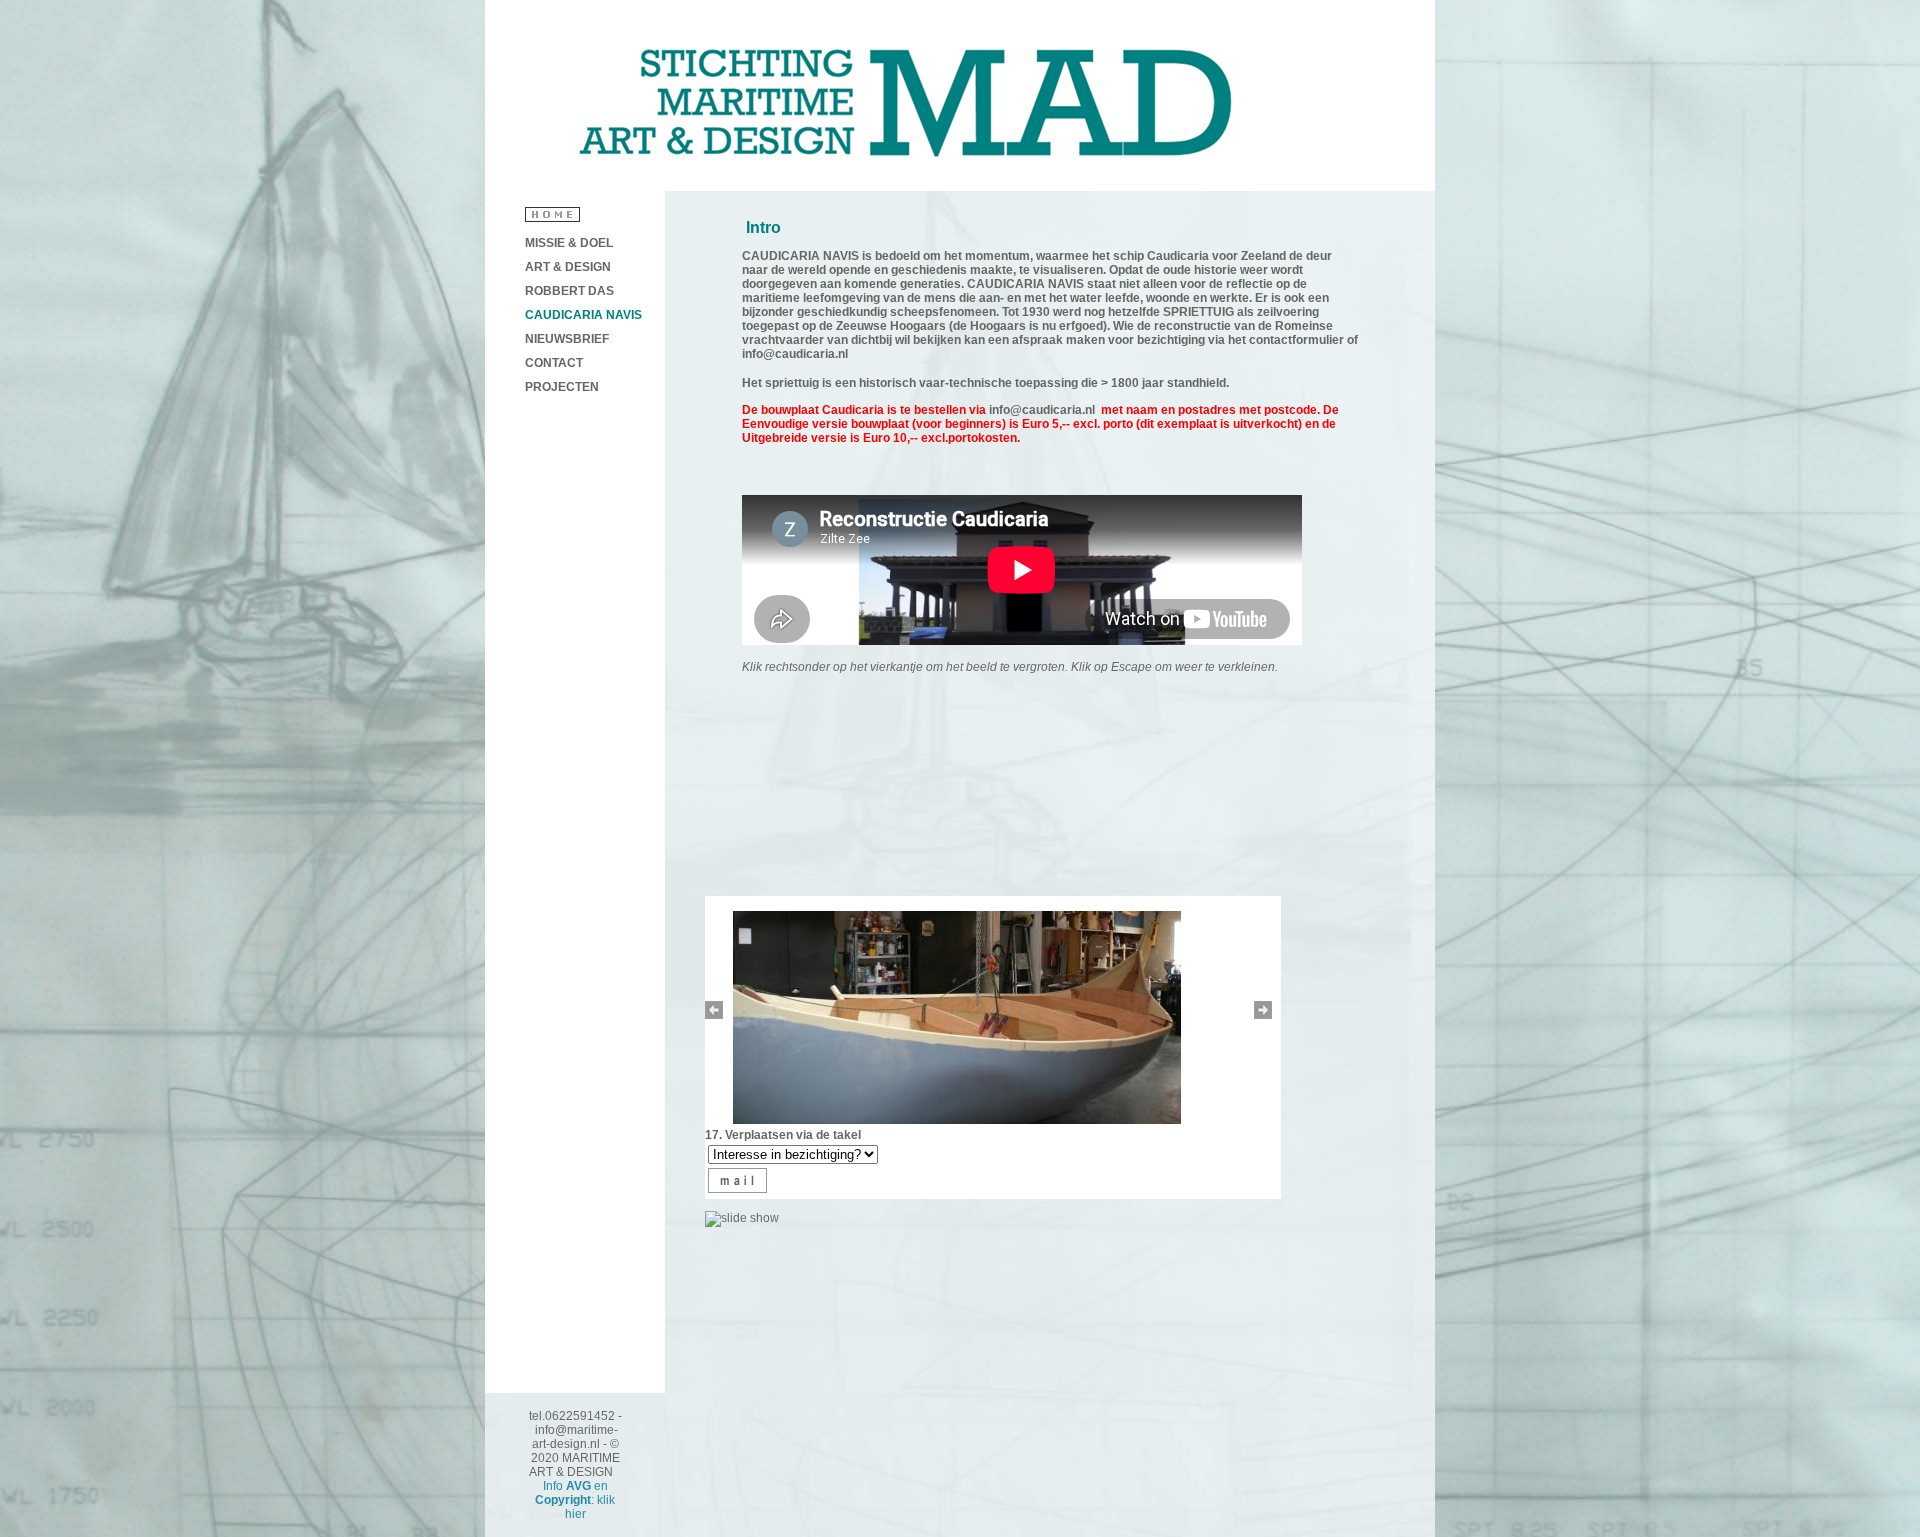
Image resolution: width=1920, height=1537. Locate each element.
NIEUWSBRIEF (567, 339)
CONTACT (554, 363)
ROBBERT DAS (569, 291)
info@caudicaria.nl (795, 354)
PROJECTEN (562, 387)
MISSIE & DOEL (569, 243)
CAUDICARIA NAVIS (583, 315)
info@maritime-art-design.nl (575, 1437)
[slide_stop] (744, 1218)
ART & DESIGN (568, 267)
